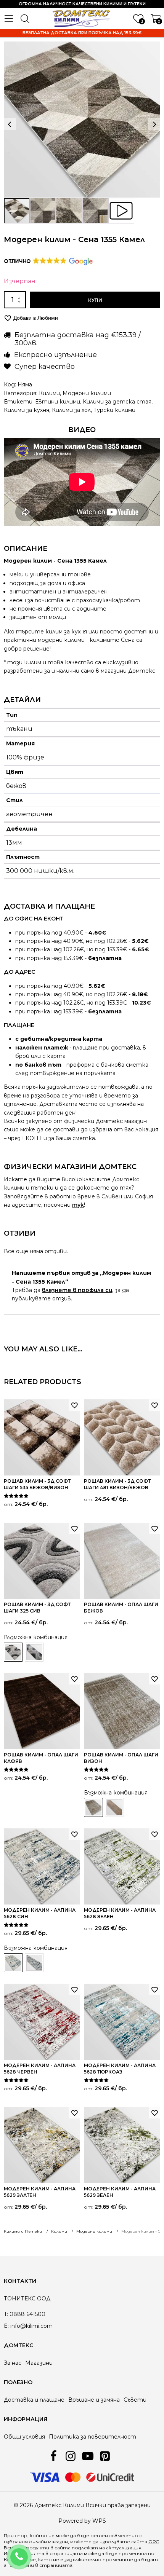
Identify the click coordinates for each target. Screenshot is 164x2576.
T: (6, 2314)
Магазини (39, 2363)
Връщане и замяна (94, 2400)
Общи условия (24, 2437)
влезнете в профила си (77, 1290)
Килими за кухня (27, 410)
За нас (13, 2363)
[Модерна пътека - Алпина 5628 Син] (34, 1963)
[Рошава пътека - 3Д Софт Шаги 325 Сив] (34, 1652)
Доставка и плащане (34, 2400)
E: (6, 2326)
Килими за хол (71, 410)
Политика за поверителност (92, 2437)
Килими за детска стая (117, 402)
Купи (95, 300)
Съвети (135, 2400)
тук (78, 1205)
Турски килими (114, 410)
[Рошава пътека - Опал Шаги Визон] (114, 1807)
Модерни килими (87, 393)
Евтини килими (58, 402)
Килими (49, 393)
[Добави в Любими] (74, 1405)
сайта (63, 2548)
